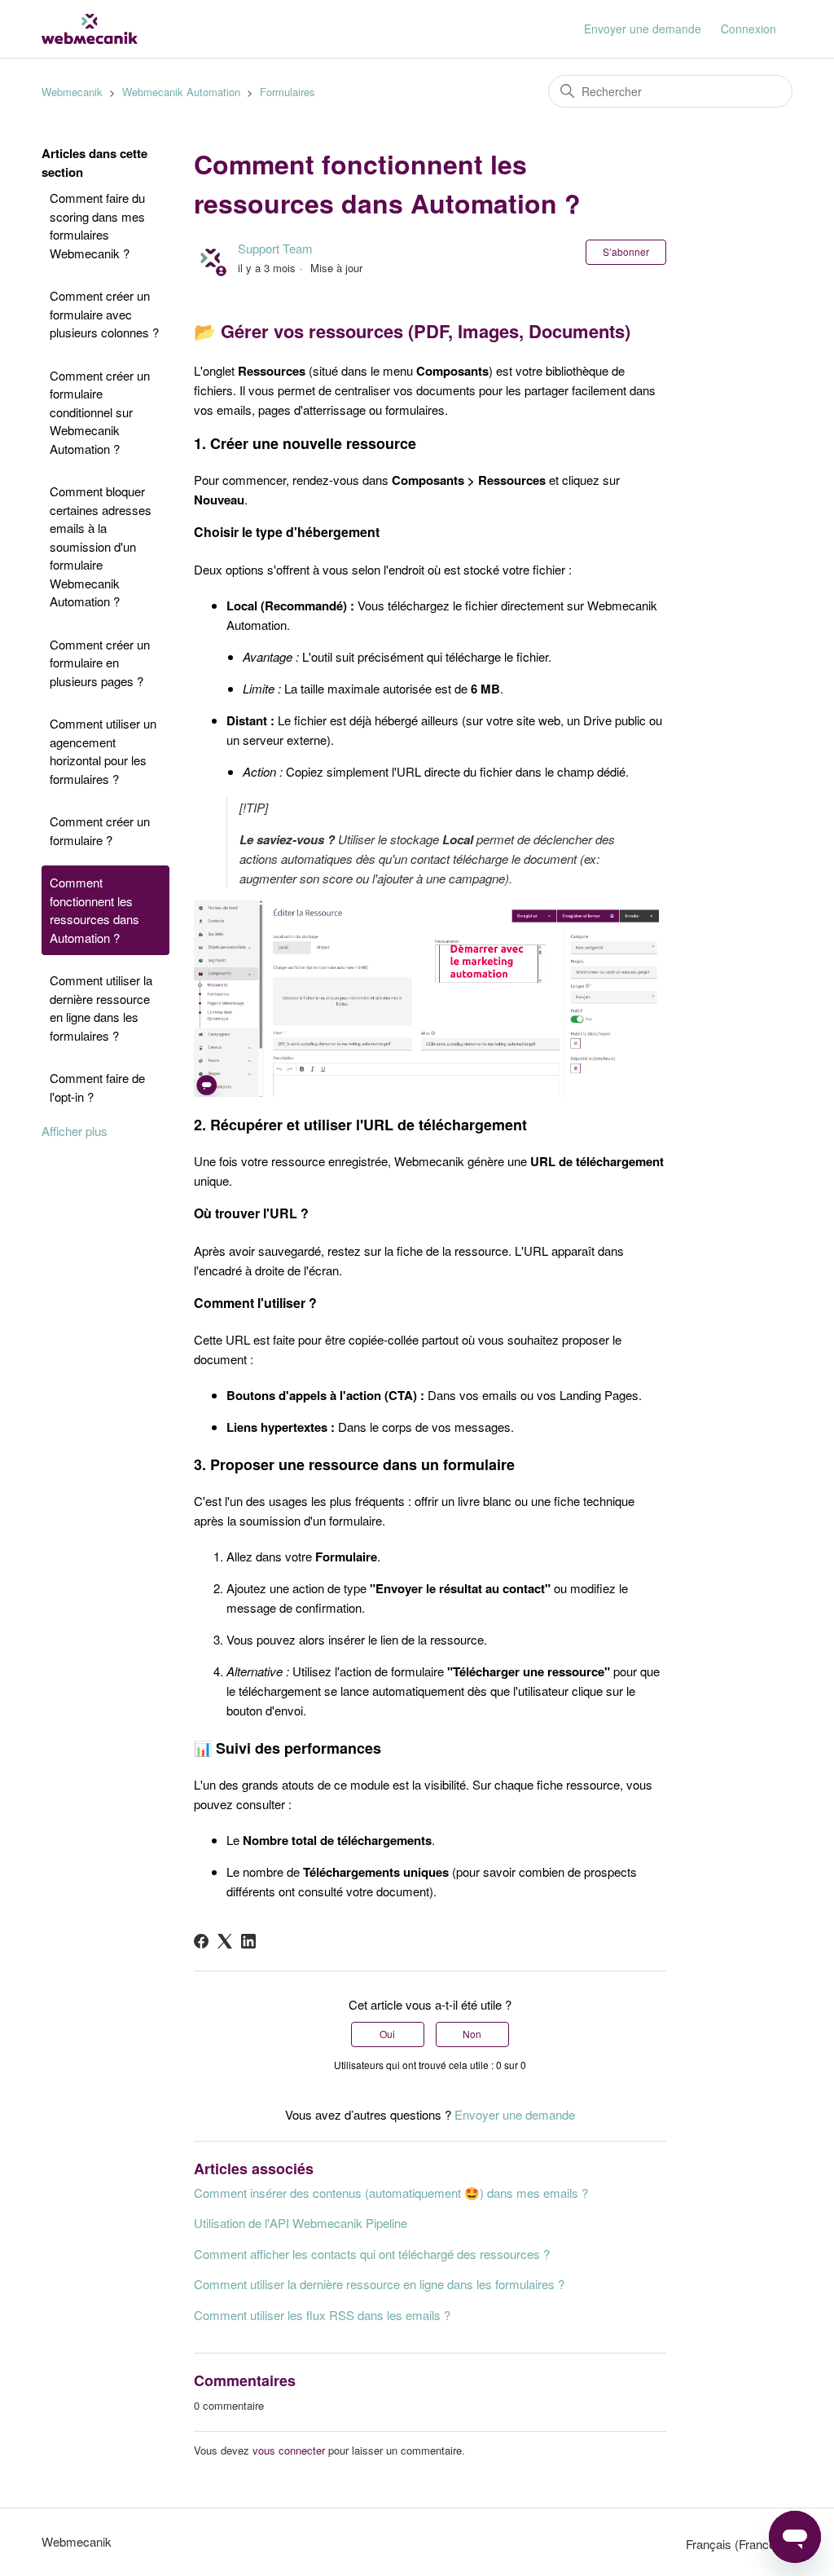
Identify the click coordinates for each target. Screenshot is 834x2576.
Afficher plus (75, 1131)
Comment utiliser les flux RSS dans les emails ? (322, 2315)
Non (472, 2034)
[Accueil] (90, 29)
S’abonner (626, 251)
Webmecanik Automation (181, 92)
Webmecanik (72, 92)
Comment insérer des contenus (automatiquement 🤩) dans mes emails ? (391, 2193)
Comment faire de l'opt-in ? (97, 1087)
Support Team (275, 248)
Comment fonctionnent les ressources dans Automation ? (94, 910)
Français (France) (734, 2544)
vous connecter (289, 2450)
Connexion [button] (748, 29)
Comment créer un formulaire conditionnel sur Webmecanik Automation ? (100, 412)
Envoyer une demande (643, 29)
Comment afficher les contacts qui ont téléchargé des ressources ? (372, 2254)
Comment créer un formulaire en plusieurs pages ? (100, 663)
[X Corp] (225, 1941)
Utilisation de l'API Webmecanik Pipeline (301, 2223)
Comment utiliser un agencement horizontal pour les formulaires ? (103, 751)
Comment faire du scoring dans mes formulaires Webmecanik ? (97, 225)
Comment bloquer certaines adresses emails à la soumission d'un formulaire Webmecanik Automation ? (101, 546)
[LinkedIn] (248, 1941)
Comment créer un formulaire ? (100, 830)
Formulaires (288, 92)
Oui (387, 2034)
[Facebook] (201, 1941)
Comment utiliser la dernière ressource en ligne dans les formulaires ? (101, 1008)
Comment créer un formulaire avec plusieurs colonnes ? (104, 314)
